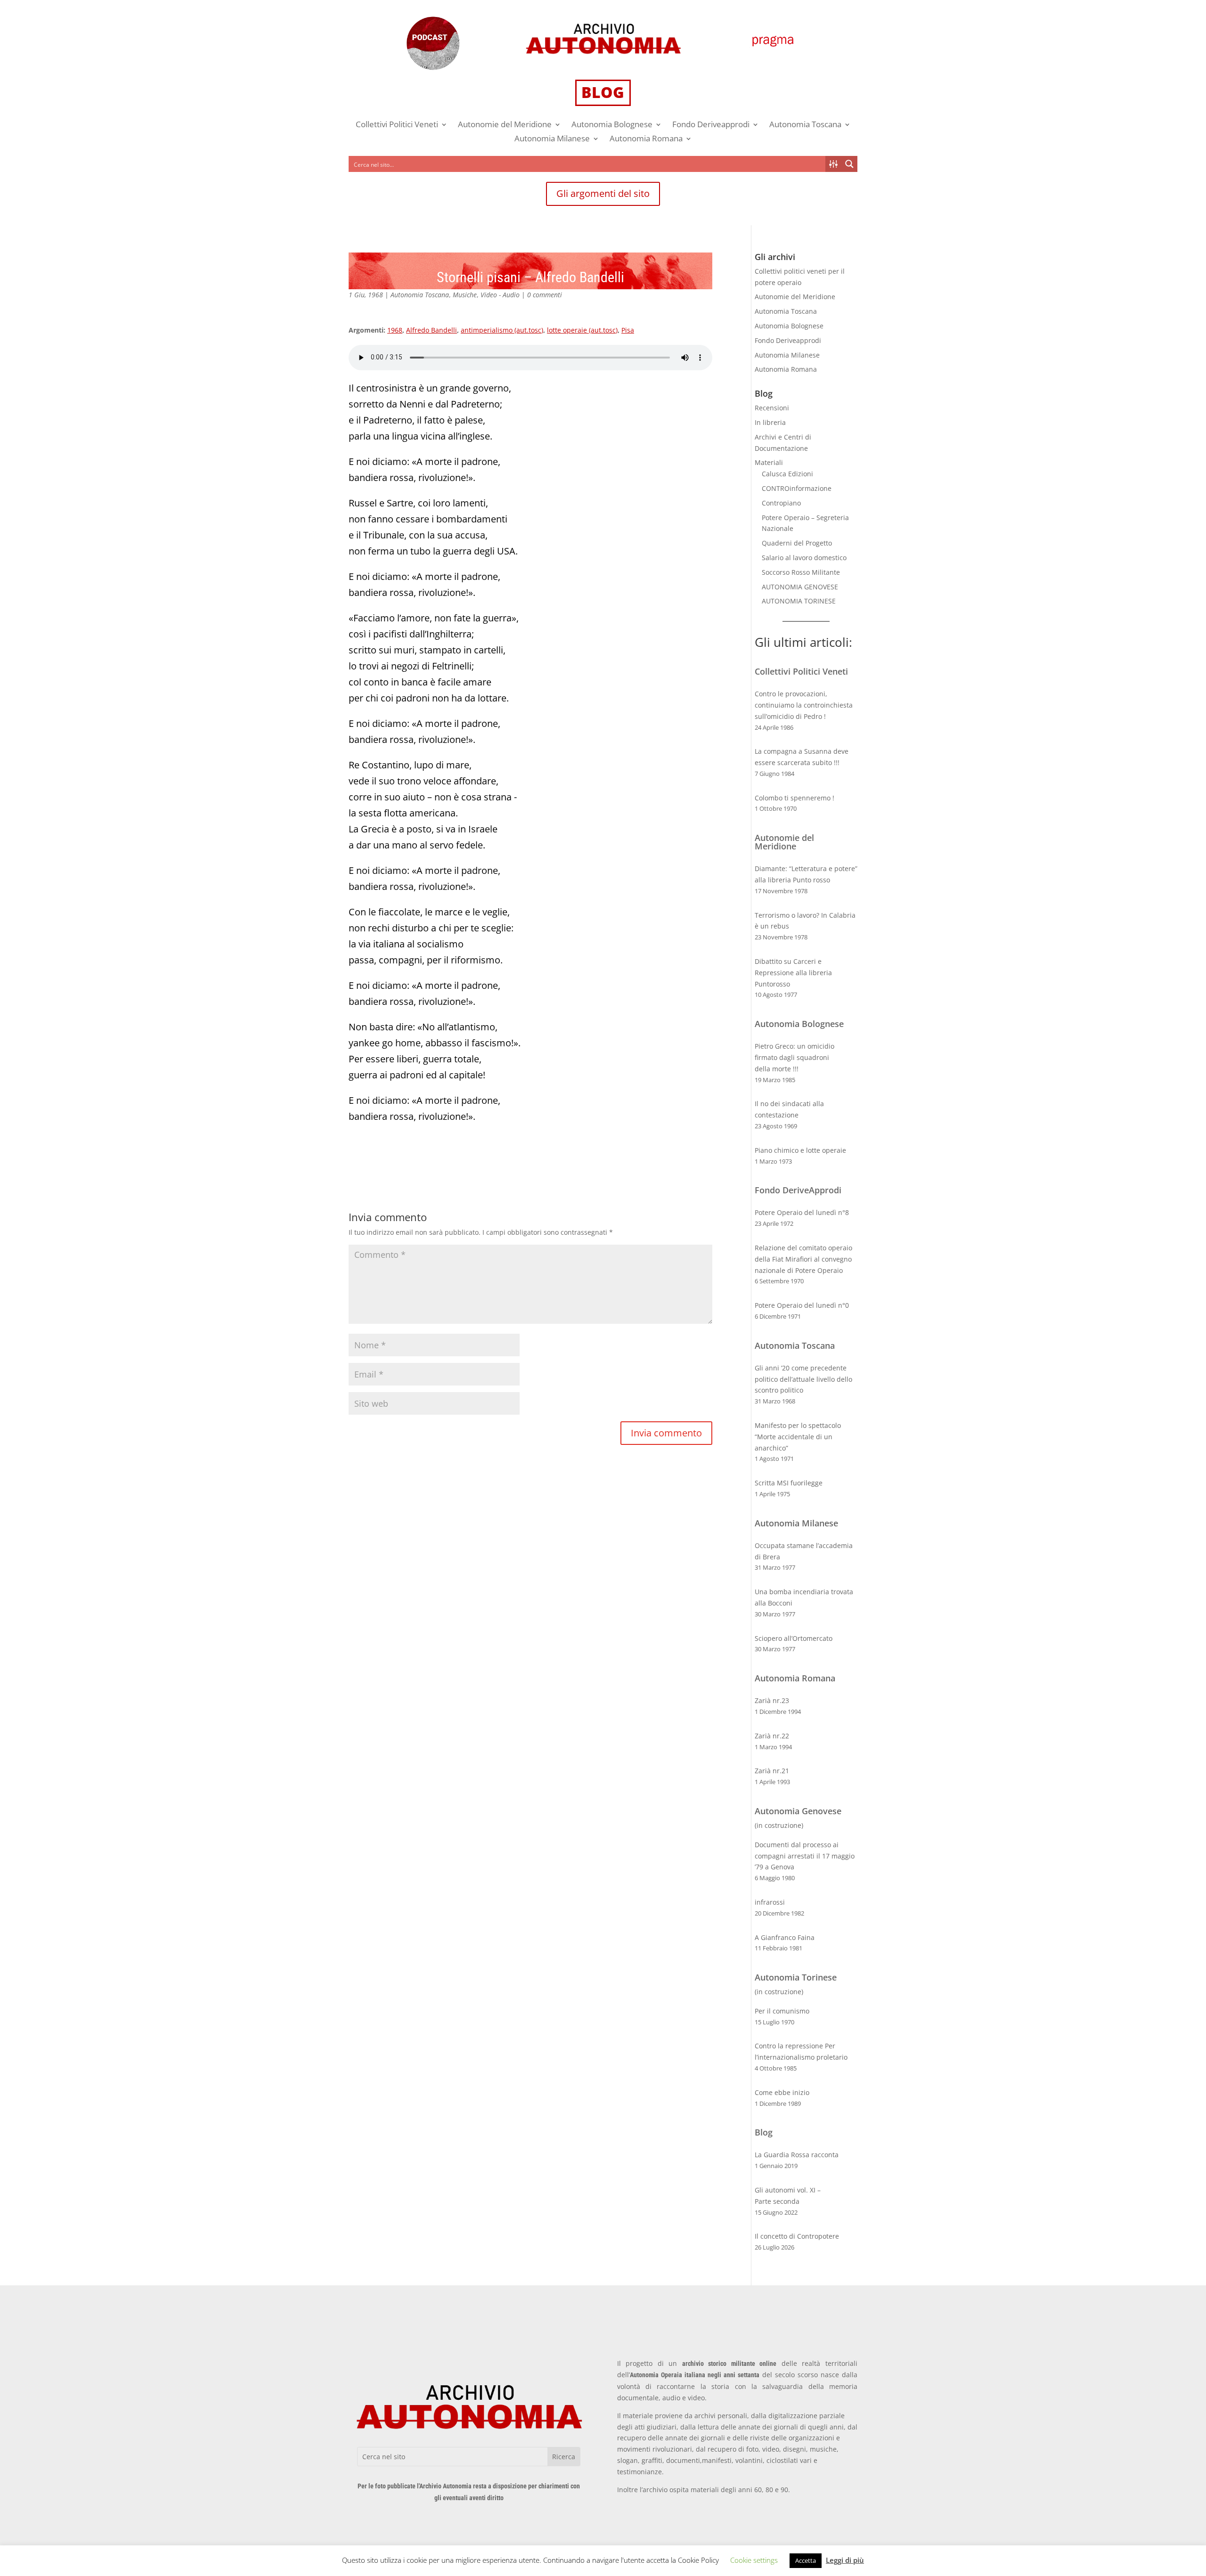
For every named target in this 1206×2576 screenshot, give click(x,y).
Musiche (465, 295)
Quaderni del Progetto (797, 543)
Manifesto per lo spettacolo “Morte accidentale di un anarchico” (798, 1437)
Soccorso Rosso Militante (801, 572)
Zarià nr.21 (772, 1771)
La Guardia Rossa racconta (797, 2155)
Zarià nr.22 (772, 1736)
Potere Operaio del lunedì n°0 (802, 1305)
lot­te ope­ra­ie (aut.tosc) (582, 330)
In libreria (770, 422)
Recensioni (772, 408)
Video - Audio (500, 295)
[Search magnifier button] (849, 164)
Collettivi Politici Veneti (397, 125)
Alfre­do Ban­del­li (432, 330)
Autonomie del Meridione (505, 125)
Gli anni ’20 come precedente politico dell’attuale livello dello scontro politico (803, 1379)
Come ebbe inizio (782, 2092)
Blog (764, 2132)
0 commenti (545, 295)
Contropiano (781, 503)
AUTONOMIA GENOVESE (800, 587)
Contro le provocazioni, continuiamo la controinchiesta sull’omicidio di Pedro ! (804, 705)
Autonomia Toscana (805, 125)
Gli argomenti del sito (603, 193)
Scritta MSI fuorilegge (789, 1483)
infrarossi (770, 1902)
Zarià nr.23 (772, 1700)
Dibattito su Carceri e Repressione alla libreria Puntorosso (793, 973)
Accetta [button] (806, 2560)
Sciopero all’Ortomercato (794, 1638)
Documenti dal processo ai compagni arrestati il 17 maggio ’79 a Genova (805, 1856)
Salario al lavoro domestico (804, 558)
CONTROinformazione (797, 488)
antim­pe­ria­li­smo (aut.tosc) (502, 330)
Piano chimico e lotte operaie (800, 1150)
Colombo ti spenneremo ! (794, 798)
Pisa (628, 330)
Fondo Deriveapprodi (711, 125)
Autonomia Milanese (552, 139)
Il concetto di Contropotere (797, 2236)
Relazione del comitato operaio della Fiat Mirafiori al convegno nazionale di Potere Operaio (803, 1259)
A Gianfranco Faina (785, 1937)
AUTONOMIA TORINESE (799, 601)
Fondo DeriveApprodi (798, 1190)
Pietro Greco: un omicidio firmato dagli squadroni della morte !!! (794, 1057)
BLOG (603, 92)
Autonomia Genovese (798, 1811)
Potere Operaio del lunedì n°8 (802, 1212)
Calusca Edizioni (787, 474)
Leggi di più (845, 2560)
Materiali (769, 462)
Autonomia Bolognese (612, 125)
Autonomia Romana (646, 139)
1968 (395, 330)
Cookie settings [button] (754, 2560)
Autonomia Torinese (796, 1977)
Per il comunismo (782, 2011)
